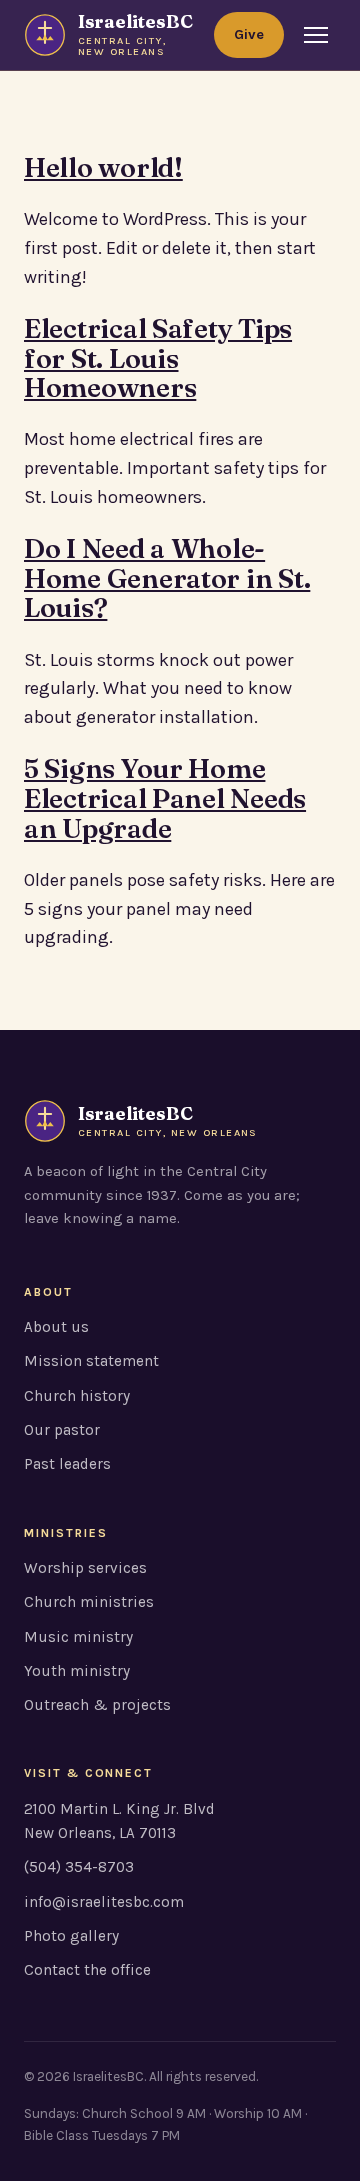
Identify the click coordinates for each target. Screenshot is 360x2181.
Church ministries (89, 1602)
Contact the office (87, 1970)
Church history (77, 1396)
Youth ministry (77, 1671)
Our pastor (62, 1430)
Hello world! (103, 167)
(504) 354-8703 (79, 1867)
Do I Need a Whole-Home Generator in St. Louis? (167, 578)
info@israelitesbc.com (104, 1902)
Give (249, 34)
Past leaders (67, 1464)
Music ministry (78, 1637)
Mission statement (91, 1361)
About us (56, 1327)
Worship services (85, 1568)
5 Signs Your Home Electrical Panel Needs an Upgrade (165, 798)
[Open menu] (316, 35)
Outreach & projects (97, 1705)
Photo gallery (71, 1936)
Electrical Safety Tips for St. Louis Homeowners (158, 358)
